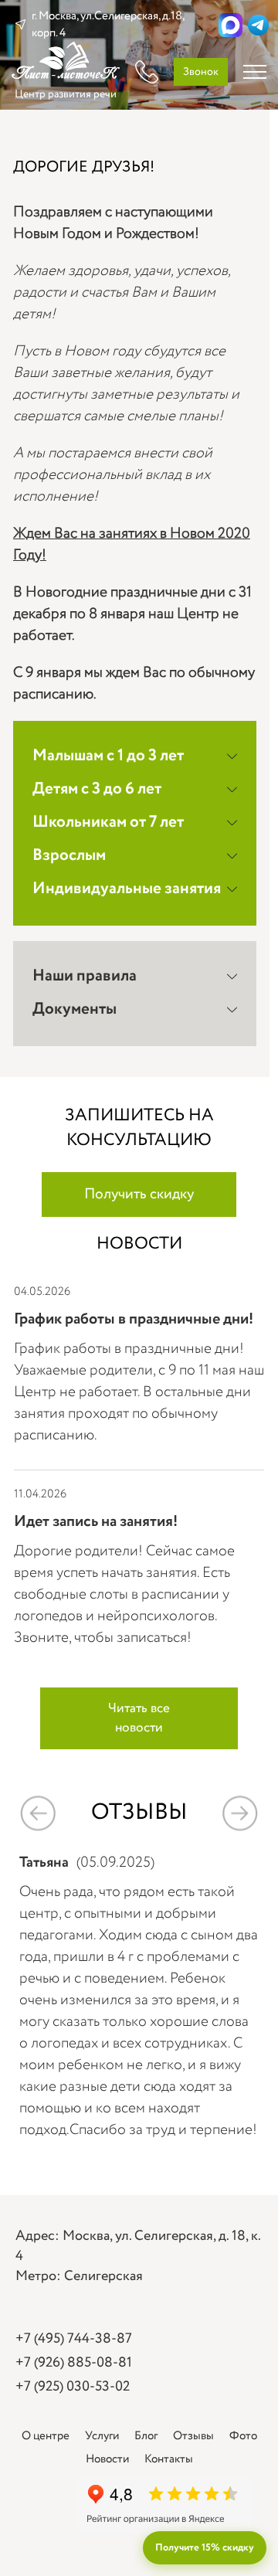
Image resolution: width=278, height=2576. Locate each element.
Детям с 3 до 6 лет (97, 789)
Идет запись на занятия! (96, 1522)
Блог (146, 2436)
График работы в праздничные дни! (134, 1319)
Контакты (169, 2459)
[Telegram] (258, 25)
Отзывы (193, 2436)
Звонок (201, 72)
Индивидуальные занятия (127, 889)
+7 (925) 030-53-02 (73, 2387)
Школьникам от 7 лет (108, 822)
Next (240, 1813)
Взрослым (69, 856)
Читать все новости (139, 1718)
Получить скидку (139, 1195)
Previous (38, 1813)
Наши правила (85, 976)
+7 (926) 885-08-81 (74, 2363)
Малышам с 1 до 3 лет (108, 756)
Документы (75, 1009)
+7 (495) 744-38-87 (74, 2339)
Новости (107, 2459)
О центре (46, 2436)
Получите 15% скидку (205, 2548)
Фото (243, 2436)
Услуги (102, 2436)
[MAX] (231, 25)
